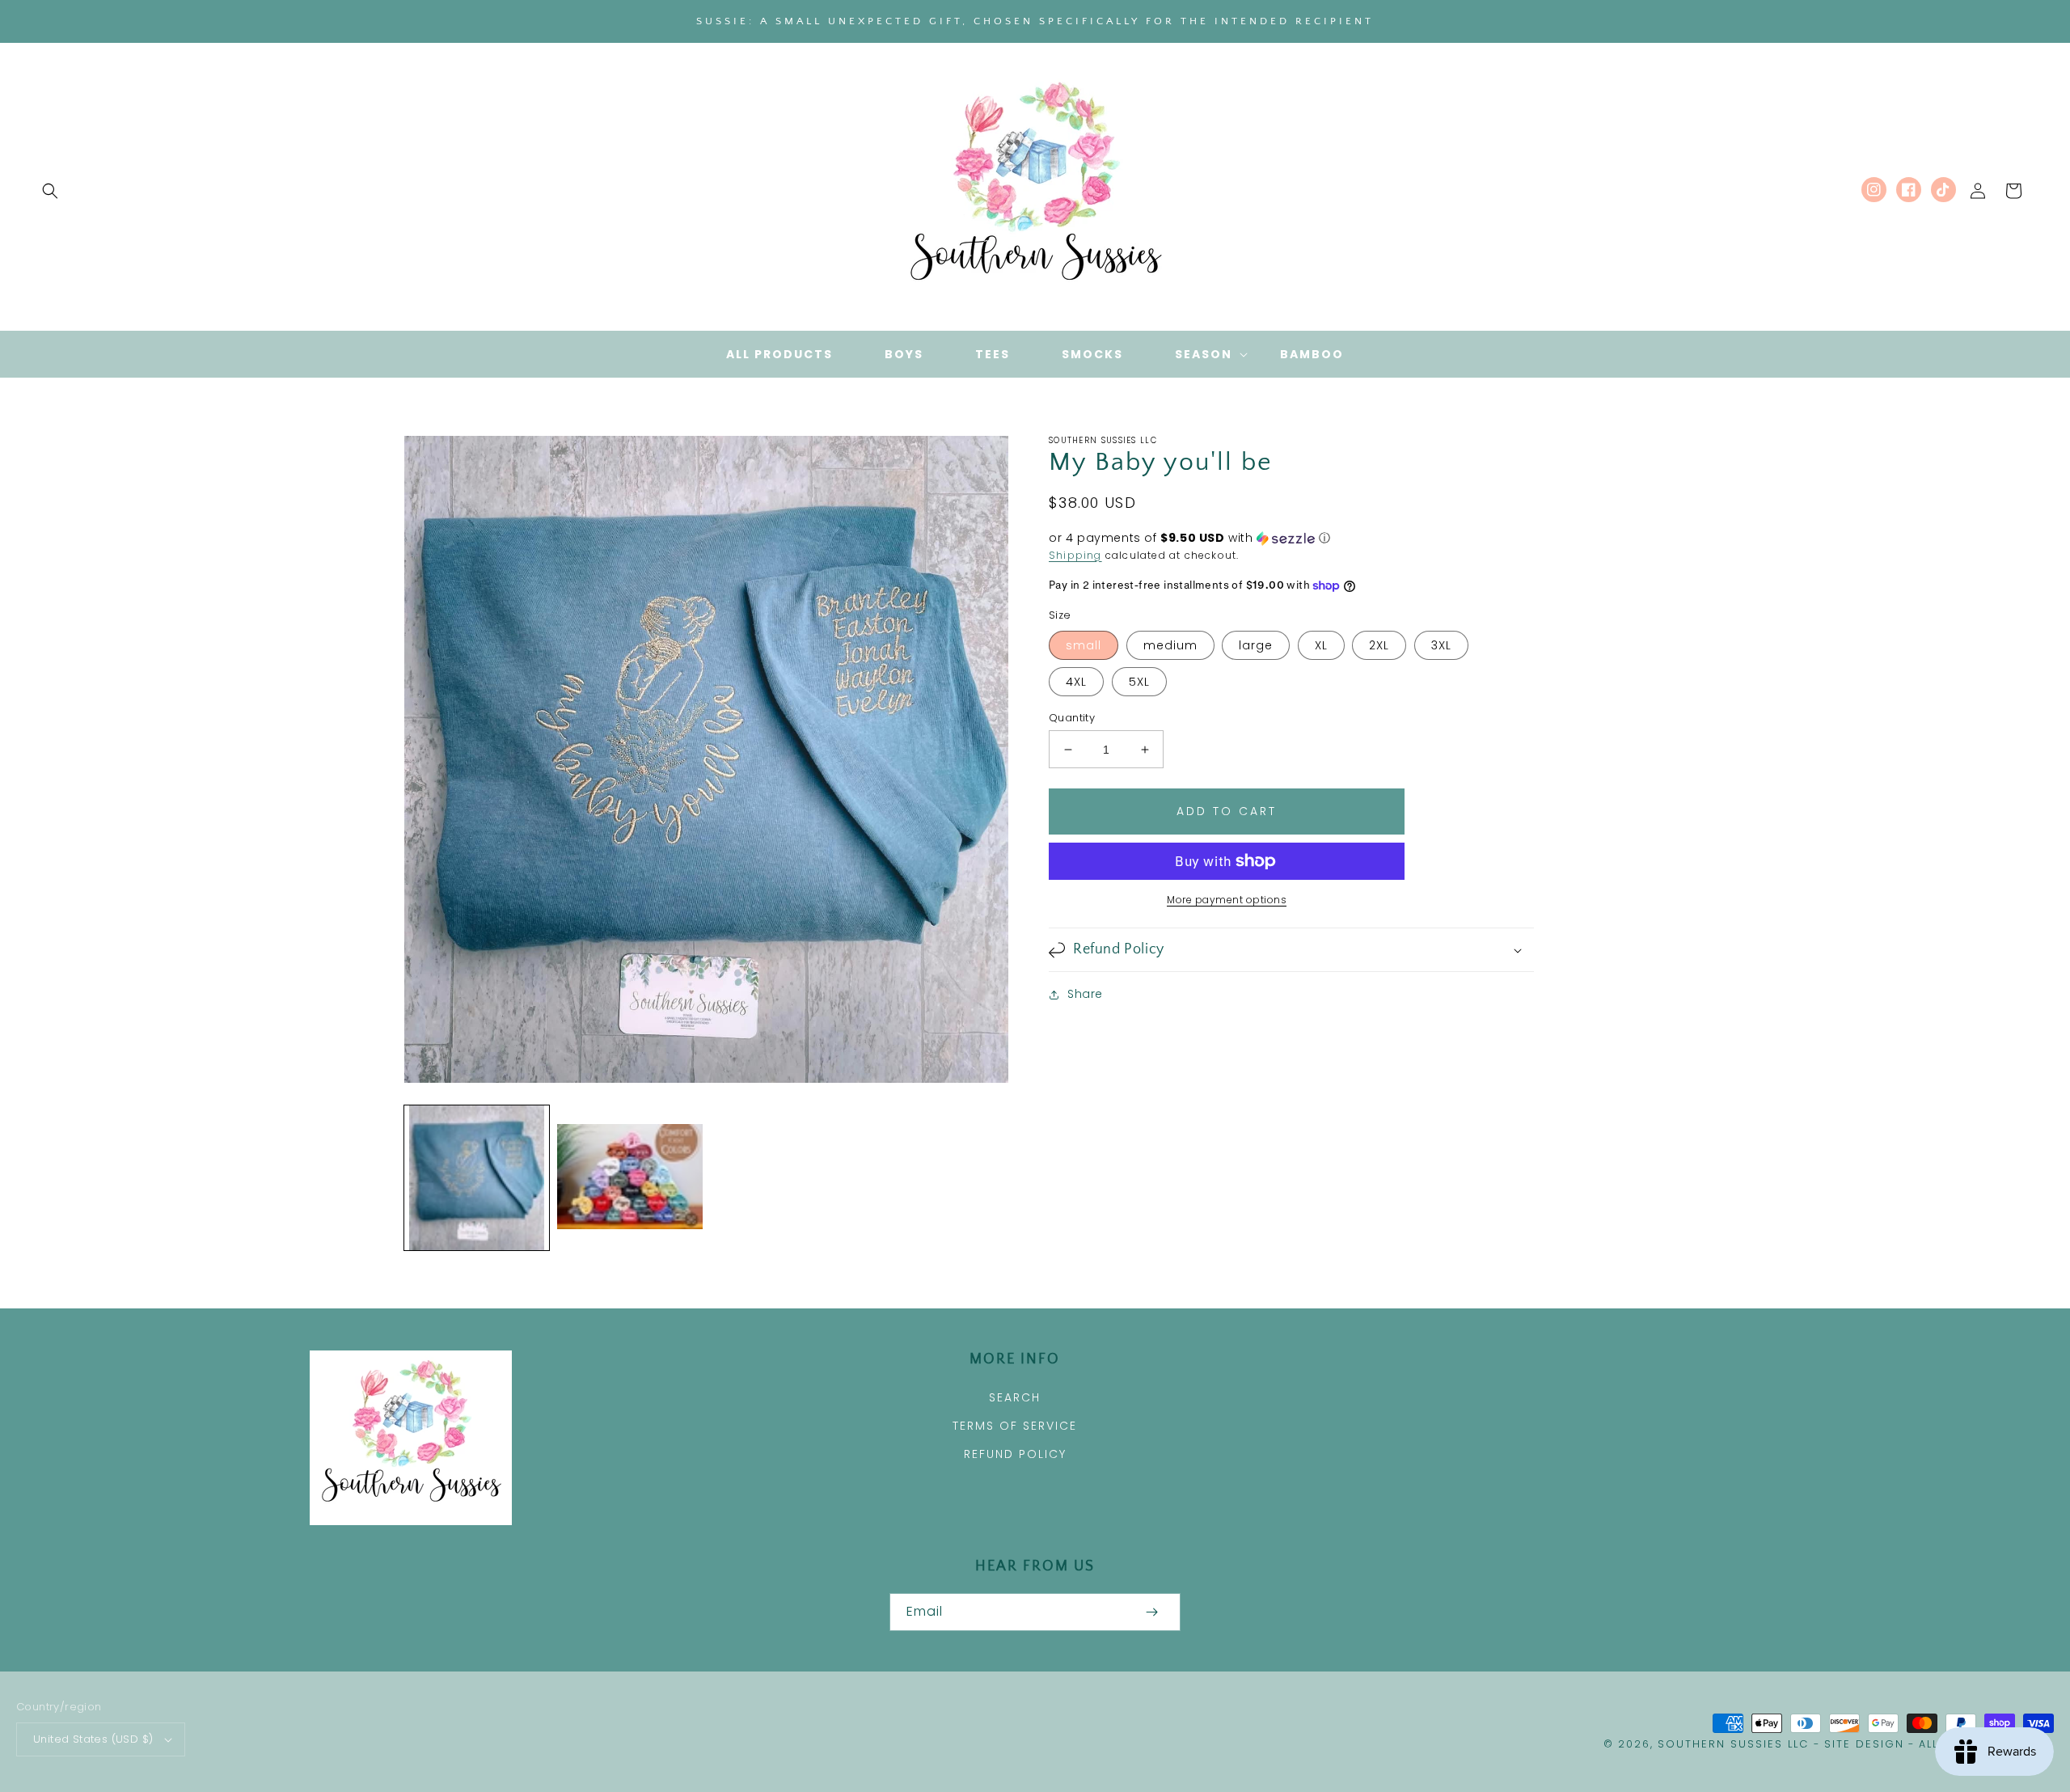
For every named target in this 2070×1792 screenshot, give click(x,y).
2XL (1379, 645)
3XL (1441, 645)
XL (1321, 645)
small (1084, 645)
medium (1170, 645)
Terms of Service (1015, 1426)
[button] (50, 191)
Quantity (1072, 718)
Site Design (1864, 1744)
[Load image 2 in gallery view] (629, 1178)
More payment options (1227, 900)
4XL (1076, 682)
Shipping (1075, 555)
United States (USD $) (93, 1739)
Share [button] (1085, 994)
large (1256, 645)
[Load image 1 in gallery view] (477, 1178)
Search (1015, 1397)
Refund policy (1015, 1454)
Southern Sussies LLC (1733, 1744)
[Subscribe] (1151, 1612)
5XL (1139, 682)
